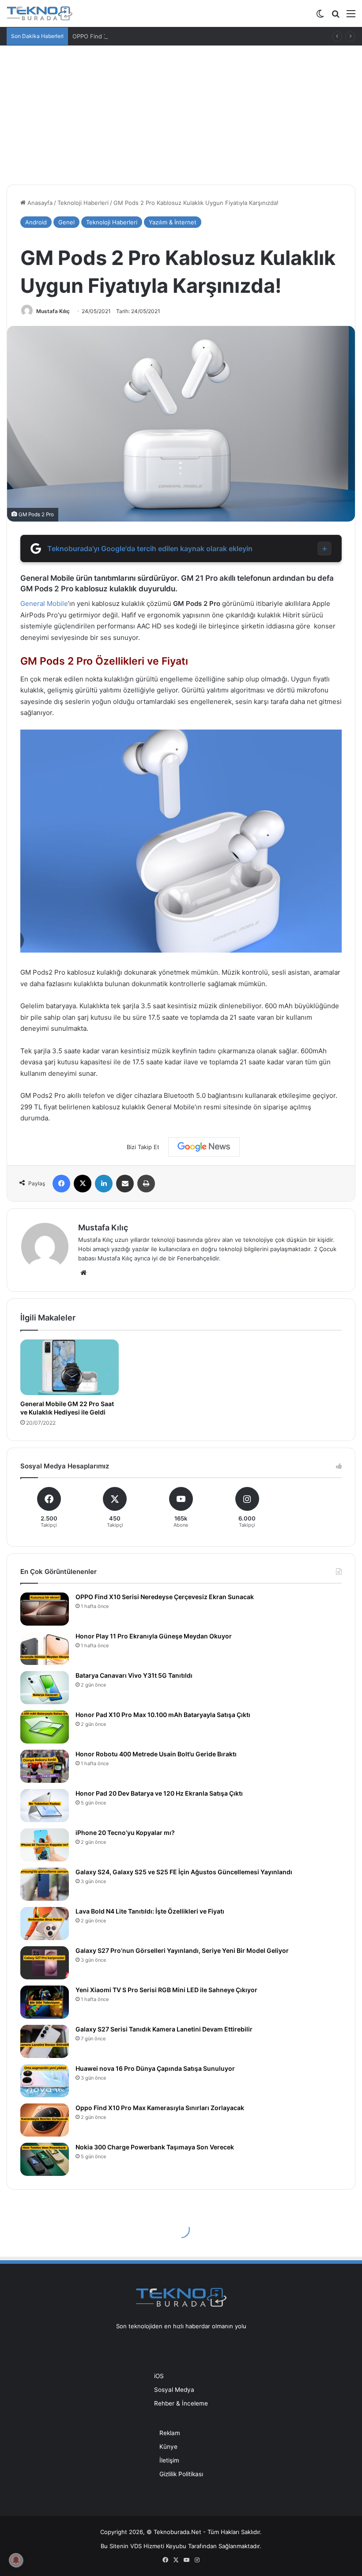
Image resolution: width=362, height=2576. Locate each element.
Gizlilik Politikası (181, 2474)
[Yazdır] (146, 1184)
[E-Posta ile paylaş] (125, 1184)
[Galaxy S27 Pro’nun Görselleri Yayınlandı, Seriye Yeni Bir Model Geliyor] (45, 1963)
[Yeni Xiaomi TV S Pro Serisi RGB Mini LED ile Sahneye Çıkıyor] (45, 2002)
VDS (136, 2546)
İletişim (169, 2460)
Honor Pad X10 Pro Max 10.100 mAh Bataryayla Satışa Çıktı (163, 1715)
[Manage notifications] (16, 2560)
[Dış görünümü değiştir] (320, 17)
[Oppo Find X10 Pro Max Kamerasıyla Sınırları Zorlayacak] (45, 2120)
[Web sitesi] (83, 1273)
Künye (168, 2447)
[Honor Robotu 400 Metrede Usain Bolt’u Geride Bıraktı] (45, 1766)
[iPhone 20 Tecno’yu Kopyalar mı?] (45, 1845)
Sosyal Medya (174, 2390)
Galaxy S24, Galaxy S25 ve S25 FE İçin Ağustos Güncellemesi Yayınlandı (184, 1872)
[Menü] (351, 17)
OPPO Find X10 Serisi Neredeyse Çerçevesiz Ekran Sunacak (165, 1597)
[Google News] (204, 1147)
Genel (66, 222)
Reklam (170, 2433)
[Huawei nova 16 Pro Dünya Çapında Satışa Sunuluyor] (45, 2081)
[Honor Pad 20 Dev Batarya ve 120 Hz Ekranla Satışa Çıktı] (45, 1806)
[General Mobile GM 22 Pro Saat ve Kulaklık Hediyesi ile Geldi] (70, 1367)
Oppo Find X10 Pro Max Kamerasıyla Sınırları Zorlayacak (160, 2108)
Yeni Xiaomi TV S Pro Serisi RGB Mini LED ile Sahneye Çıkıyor (166, 1990)
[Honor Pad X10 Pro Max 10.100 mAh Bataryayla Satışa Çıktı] (45, 1727)
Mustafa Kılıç (53, 311)
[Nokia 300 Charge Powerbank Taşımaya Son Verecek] (45, 2159)
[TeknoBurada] (40, 13)
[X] (83, 1184)
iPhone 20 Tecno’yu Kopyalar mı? (125, 1833)
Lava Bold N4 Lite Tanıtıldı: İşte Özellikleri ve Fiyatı (150, 1911)
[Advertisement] (181, 112)
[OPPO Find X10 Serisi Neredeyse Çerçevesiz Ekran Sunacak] (45, 1609)
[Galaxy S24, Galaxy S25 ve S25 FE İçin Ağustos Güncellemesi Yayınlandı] (45, 1884)
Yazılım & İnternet (173, 222)
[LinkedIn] (104, 1184)
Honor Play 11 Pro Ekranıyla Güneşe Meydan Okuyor (154, 1636)
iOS (159, 2376)
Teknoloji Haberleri (83, 203)
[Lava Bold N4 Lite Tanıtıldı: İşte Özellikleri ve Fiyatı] (45, 1923)
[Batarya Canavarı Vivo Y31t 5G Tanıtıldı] (45, 1688)
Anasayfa (39, 203)
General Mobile (44, 603)
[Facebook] (61, 1184)
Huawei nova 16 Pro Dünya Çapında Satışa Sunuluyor (155, 2068)
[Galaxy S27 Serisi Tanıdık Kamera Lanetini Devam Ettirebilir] (45, 2041)
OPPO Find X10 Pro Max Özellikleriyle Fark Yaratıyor (143, 36)
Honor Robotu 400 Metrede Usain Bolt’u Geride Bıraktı (156, 1754)
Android (36, 222)
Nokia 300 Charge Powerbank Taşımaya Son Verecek (155, 2147)
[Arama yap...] (336, 17)
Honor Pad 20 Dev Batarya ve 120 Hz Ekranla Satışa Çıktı (159, 1793)
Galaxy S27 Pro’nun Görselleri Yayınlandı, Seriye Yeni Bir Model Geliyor (182, 1950)
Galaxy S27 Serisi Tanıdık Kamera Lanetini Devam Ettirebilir (164, 2029)
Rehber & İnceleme (181, 2403)
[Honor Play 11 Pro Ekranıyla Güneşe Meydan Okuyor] (45, 1648)
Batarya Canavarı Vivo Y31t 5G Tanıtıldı (134, 1675)
